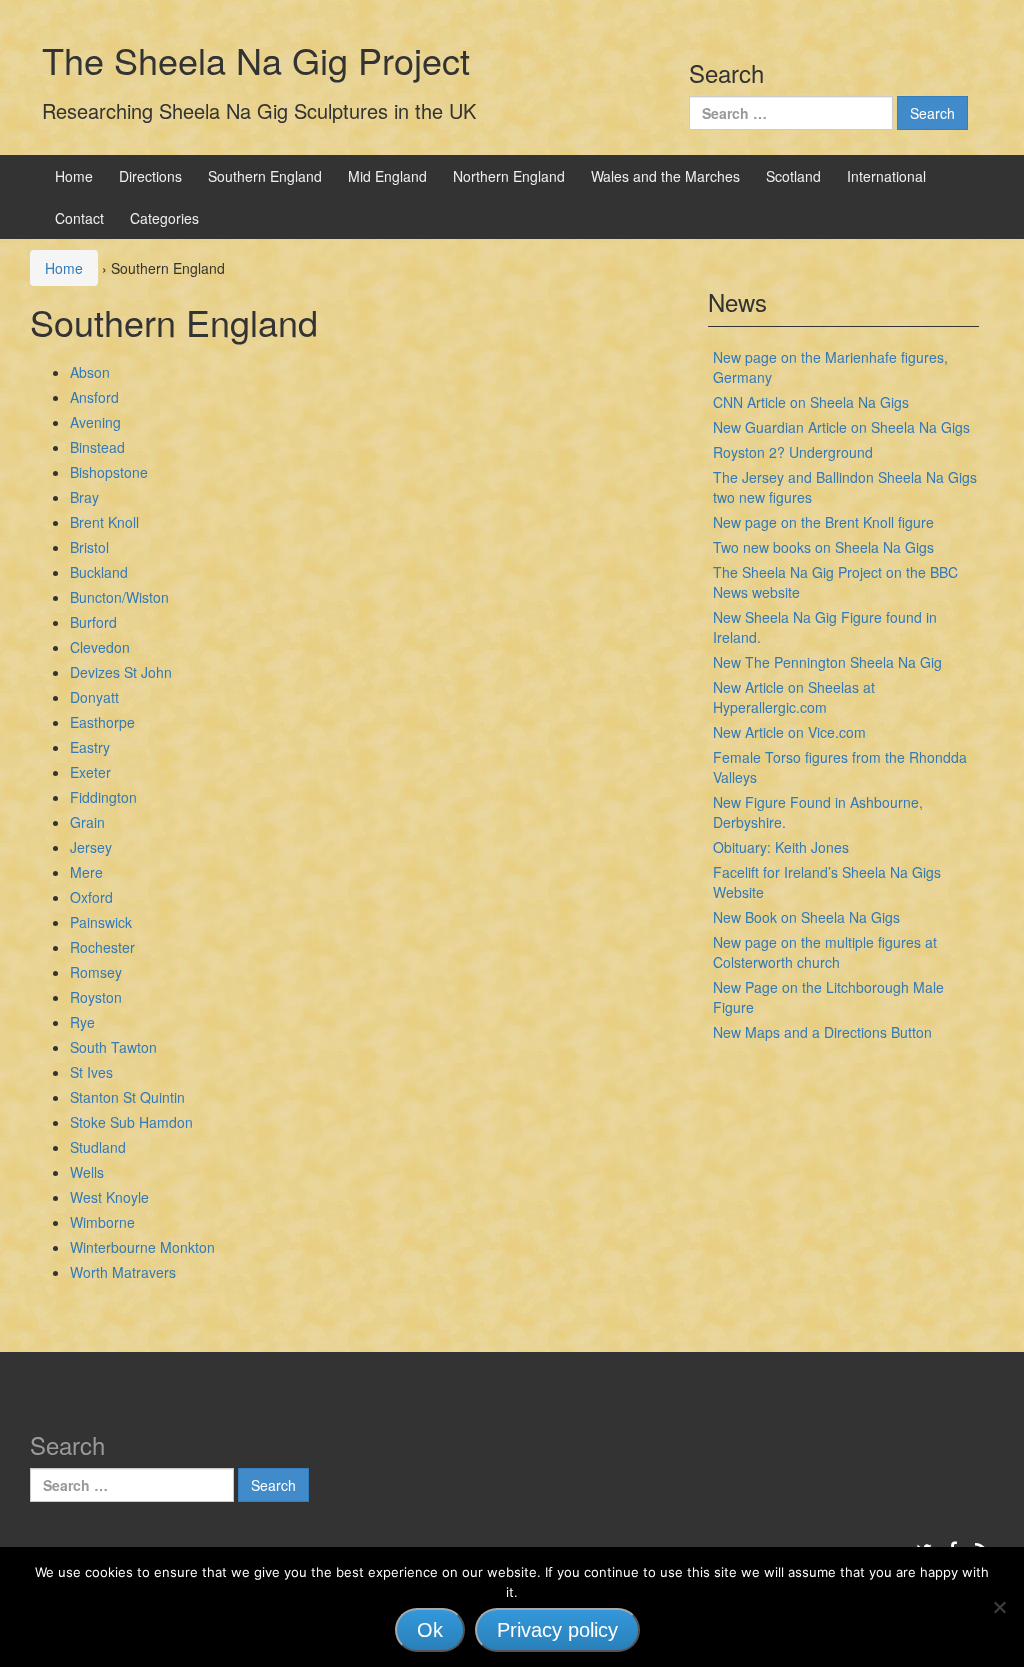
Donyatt (94, 697)
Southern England (265, 176)
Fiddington (103, 797)
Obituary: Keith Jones (781, 847)
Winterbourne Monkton (142, 1247)
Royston (96, 997)
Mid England (387, 176)
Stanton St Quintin (127, 1097)
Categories (164, 218)
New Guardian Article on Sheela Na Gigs (841, 427)
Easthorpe (102, 722)
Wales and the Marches (665, 176)
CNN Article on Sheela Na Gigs (811, 402)
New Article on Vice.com (789, 732)
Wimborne (102, 1222)
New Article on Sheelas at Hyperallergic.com (794, 697)
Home (74, 176)
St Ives (91, 1072)
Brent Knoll (104, 522)
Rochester (102, 947)
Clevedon (100, 647)
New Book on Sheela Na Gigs (806, 917)
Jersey (91, 847)
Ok (430, 1630)
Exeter (90, 772)
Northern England (509, 176)
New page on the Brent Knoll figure (823, 522)
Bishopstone (109, 472)
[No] (999, 1607)
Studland (98, 1147)
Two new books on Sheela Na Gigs (823, 547)
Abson (90, 372)
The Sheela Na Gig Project (256, 59)
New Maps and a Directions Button (822, 1032)
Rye (82, 1022)
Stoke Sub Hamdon (131, 1122)
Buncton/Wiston (119, 597)
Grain (87, 822)
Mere (86, 872)
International (886, 176)
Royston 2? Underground (793, 452)
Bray (84, 497)
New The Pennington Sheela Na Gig (827, 662)
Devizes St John (121, 672)
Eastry (90, 747)
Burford (93, 622)
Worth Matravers (123, 1272)
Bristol (89, 547)
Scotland (793, 176)
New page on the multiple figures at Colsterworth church (825, 952)
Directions (150, 176)
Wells (87, 1172)
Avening (95, 422)
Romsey (96, 972)
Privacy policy (557, 1630)
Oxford (91, 897)
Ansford (94, 397)
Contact (79, 218)
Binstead (97, 447)
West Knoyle (109, 1197)
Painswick (101, 922)
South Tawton (113, 1047)
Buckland (99, 572)
